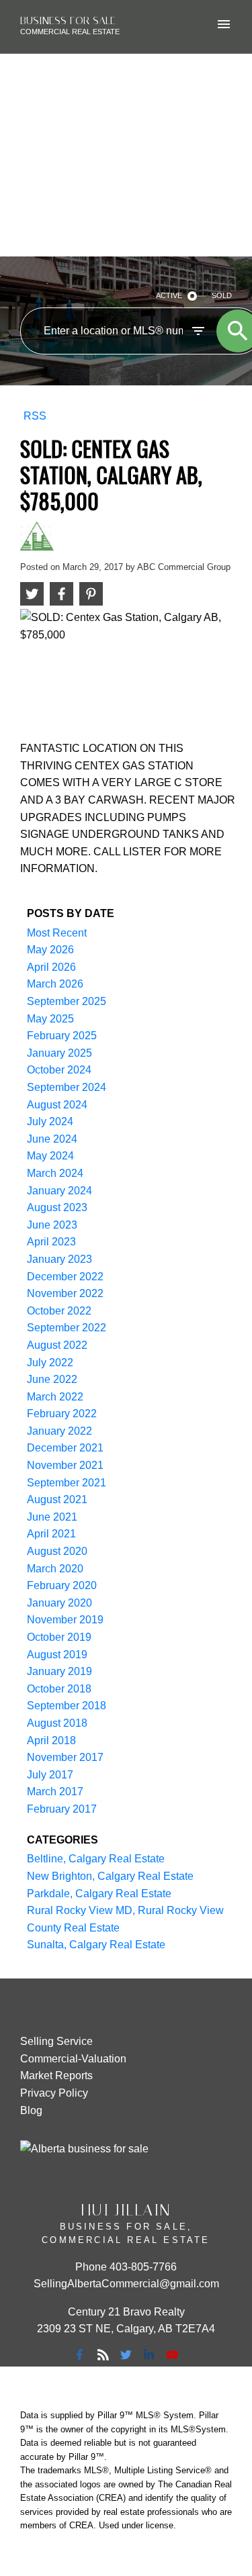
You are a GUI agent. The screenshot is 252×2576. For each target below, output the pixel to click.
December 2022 (65, 1277)
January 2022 (59, 1431)
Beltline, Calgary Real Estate (96, 1859)
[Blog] (103, 2354)
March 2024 (55, 1173)
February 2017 (62, 1809)
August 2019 (57, 1655)
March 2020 (55, 1569)
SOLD (222, 295)
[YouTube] (172, 2354)
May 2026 (50, 950)
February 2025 (62, 1036)
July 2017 (50, 1775)
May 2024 (50, 1156)
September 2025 (67, 1001)
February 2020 (62, 1585)
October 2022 (59, 1311)
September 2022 (67, 1328)
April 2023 (51, 1242)
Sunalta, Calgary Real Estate (96, 1945)
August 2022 (57, 1345)
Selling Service (56, 2041)
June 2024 (52, 1139)
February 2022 (62, 1414)
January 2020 (59, 1603)
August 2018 (57, 1723)
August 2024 (57, 1105)
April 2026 (51, 967)
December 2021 (65, 1448)
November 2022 (65, 1293)
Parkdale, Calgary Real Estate (99, 1894)
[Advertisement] (126, 155)
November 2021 (65, 1465)
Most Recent (57, 933)
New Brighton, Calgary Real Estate (110, 1876)
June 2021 (52, 1517)
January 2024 (59, 1191)
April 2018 (51, 1740)
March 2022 (55, 1397)
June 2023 (52, 1225)
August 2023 (57, 1207)
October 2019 (59, 1637)
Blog (31, 2110)
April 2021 (51, 1534)
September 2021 (67, 1483)
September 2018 (67, 1706)
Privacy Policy (54, 2093)
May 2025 (50, 1019)
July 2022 (50, 1363)
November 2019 (65, 1620)
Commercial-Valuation (73, 2059)
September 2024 (67, 1087)
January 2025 (59, 1053)
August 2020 (57, 1551)
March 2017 (55, 1792)
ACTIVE (169, 295)
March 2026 (55, 984)
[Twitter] (126, 2354)
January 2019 (59, 1671)
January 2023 (59, 1259)
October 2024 (59, 1070)
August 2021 (57, 1499)
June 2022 (52, 1379)
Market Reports (56, 2076)
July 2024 (50, 1122)
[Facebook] (80, 2354)
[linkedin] (149, 2354)
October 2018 (59, 1689)
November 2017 (65, 1757)
